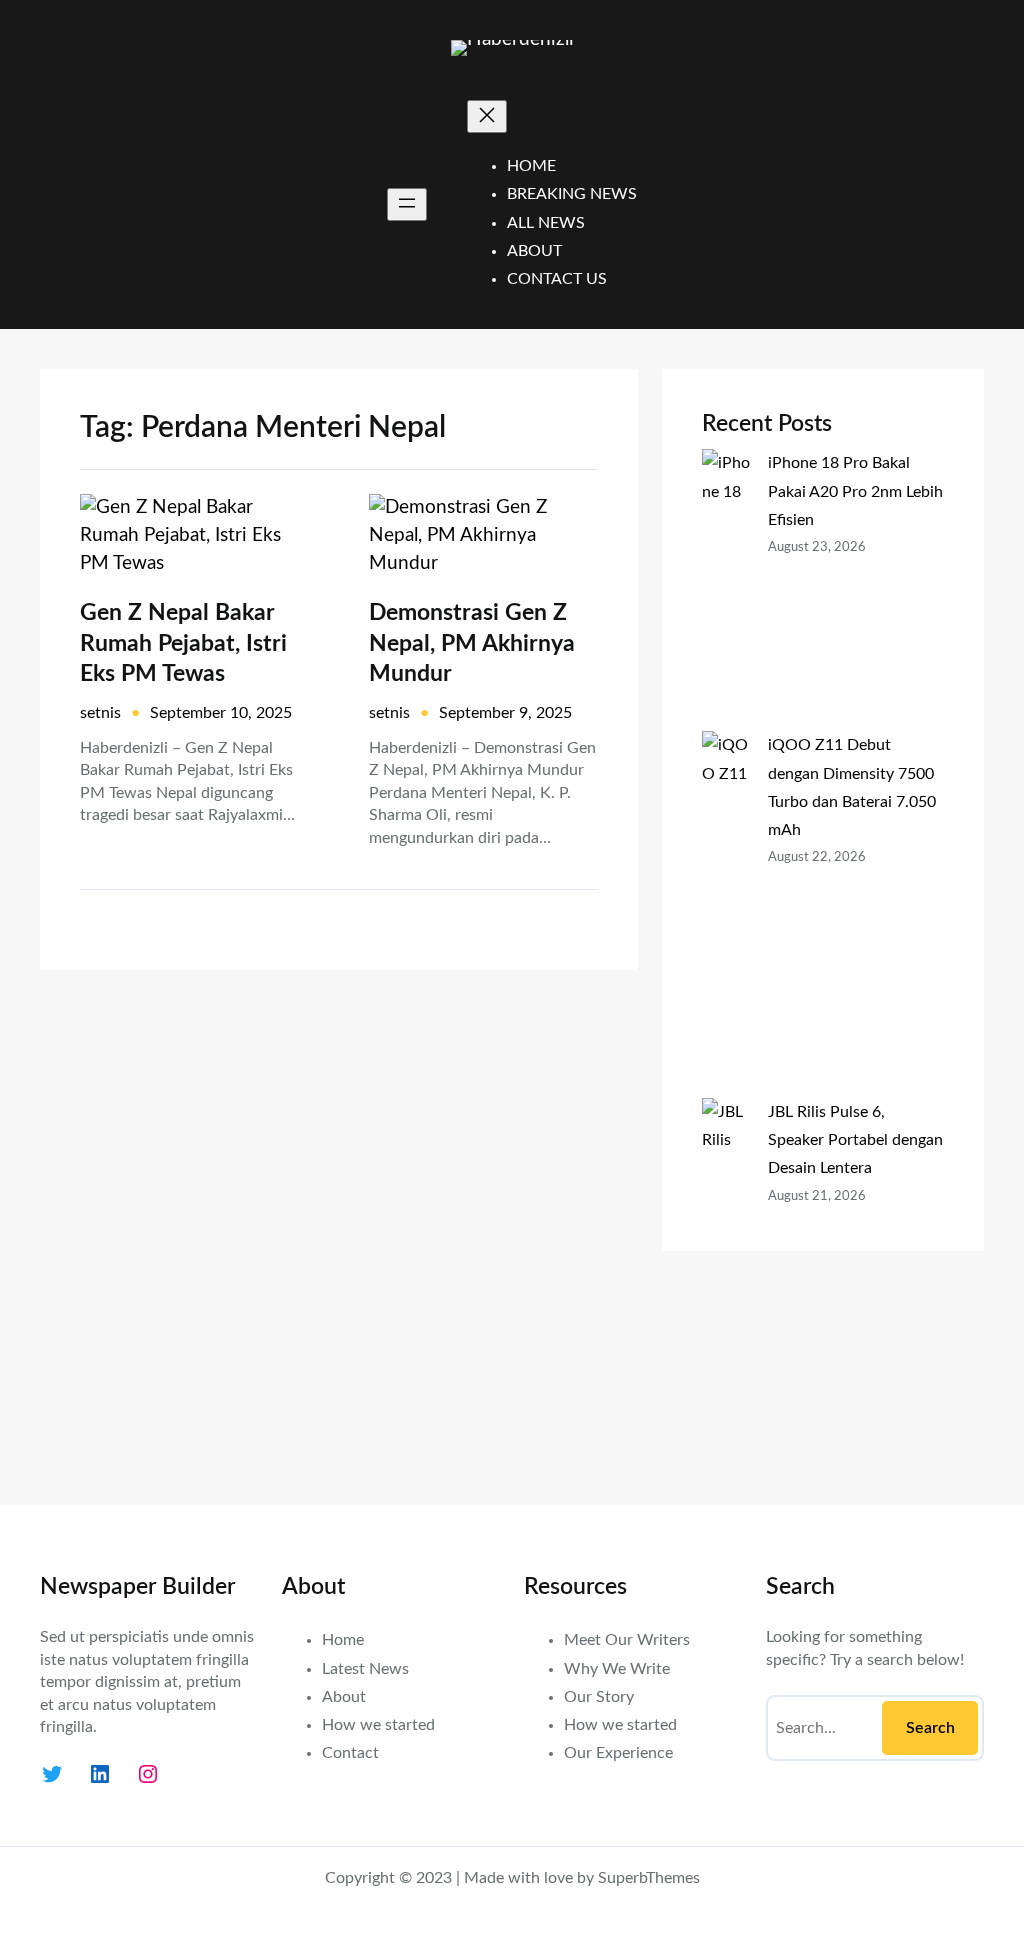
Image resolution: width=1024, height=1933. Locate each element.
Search (930, 1728)
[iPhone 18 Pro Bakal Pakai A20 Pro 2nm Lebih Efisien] (727, 590)
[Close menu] (487, 116)
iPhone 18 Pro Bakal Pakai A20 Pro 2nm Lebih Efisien (855, 491)
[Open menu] (407, 204)
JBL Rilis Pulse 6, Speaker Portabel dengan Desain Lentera (855, 1140)
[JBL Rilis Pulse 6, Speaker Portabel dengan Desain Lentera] (727, 1281)
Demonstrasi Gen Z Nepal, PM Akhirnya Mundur (472, 643)
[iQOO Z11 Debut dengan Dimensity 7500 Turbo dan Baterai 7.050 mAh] (727, 914)
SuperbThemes (649, 1878)
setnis (100, 713)
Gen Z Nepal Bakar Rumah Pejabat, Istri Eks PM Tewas (183, 643)
